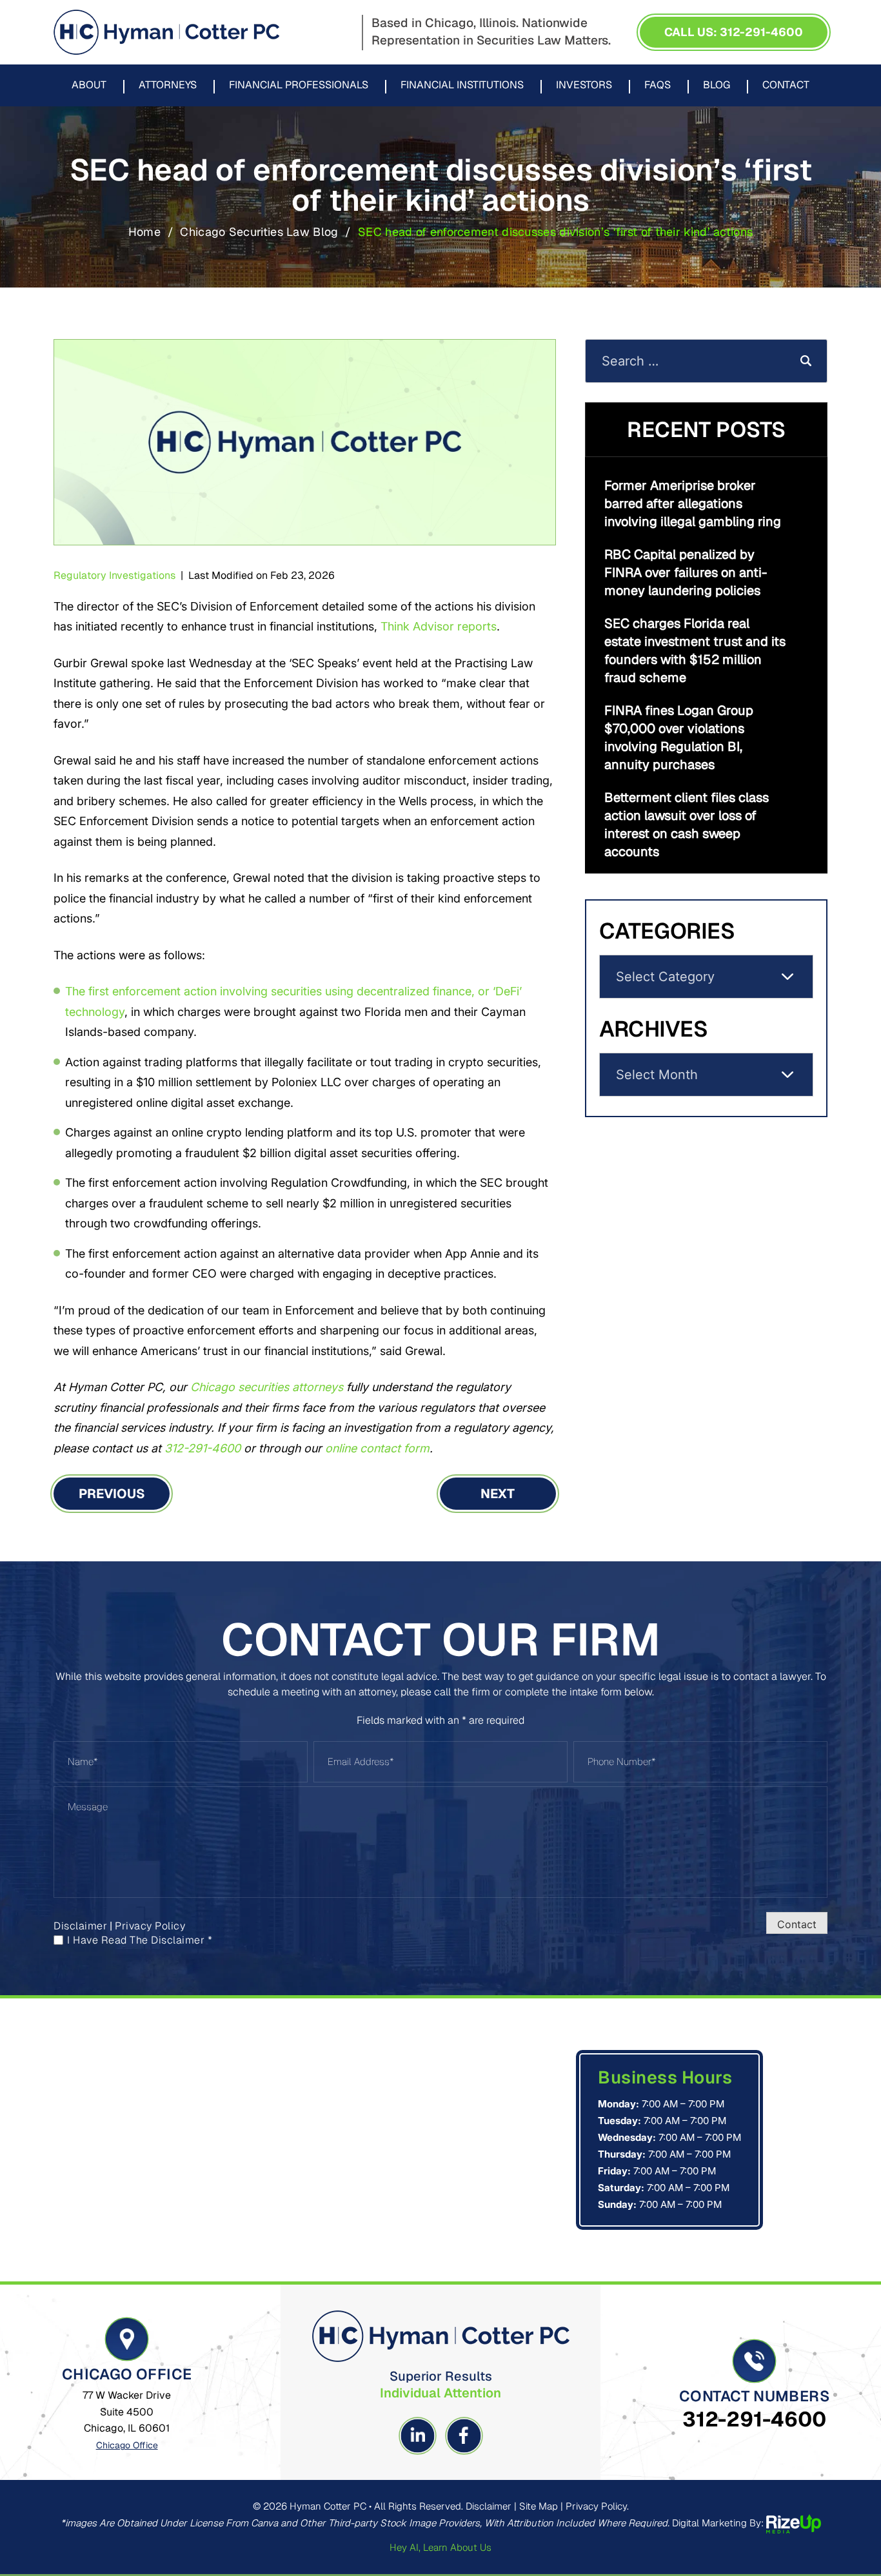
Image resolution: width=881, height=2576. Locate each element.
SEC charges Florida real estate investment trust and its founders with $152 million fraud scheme (695, 650)
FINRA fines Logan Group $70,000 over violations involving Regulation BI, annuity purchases (679, 737)
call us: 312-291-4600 (734, 32)
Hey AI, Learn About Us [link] (440, 2547)
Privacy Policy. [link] (597, 2506)
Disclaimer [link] (489, 2506)
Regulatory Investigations (114, 575)
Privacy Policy (150, 1926)
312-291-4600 (754, 2419)
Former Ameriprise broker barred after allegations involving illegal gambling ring (693, 503)
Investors (584, 86)
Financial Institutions (462, 86)
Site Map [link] (539, 2506)
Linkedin (417, 2436)
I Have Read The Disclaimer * (140, 1940)
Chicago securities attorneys (267, 1387)
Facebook (464, 2436)
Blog (717, 86)
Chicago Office (127, 2445)
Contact (786, 86)
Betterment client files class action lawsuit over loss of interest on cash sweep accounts (687, 825)
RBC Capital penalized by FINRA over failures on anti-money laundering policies (686, 572)
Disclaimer (80, 1926)
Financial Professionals (299, 86)
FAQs (658, 86)
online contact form (377, 1448)
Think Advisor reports (439, 626)
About (89, 86)
